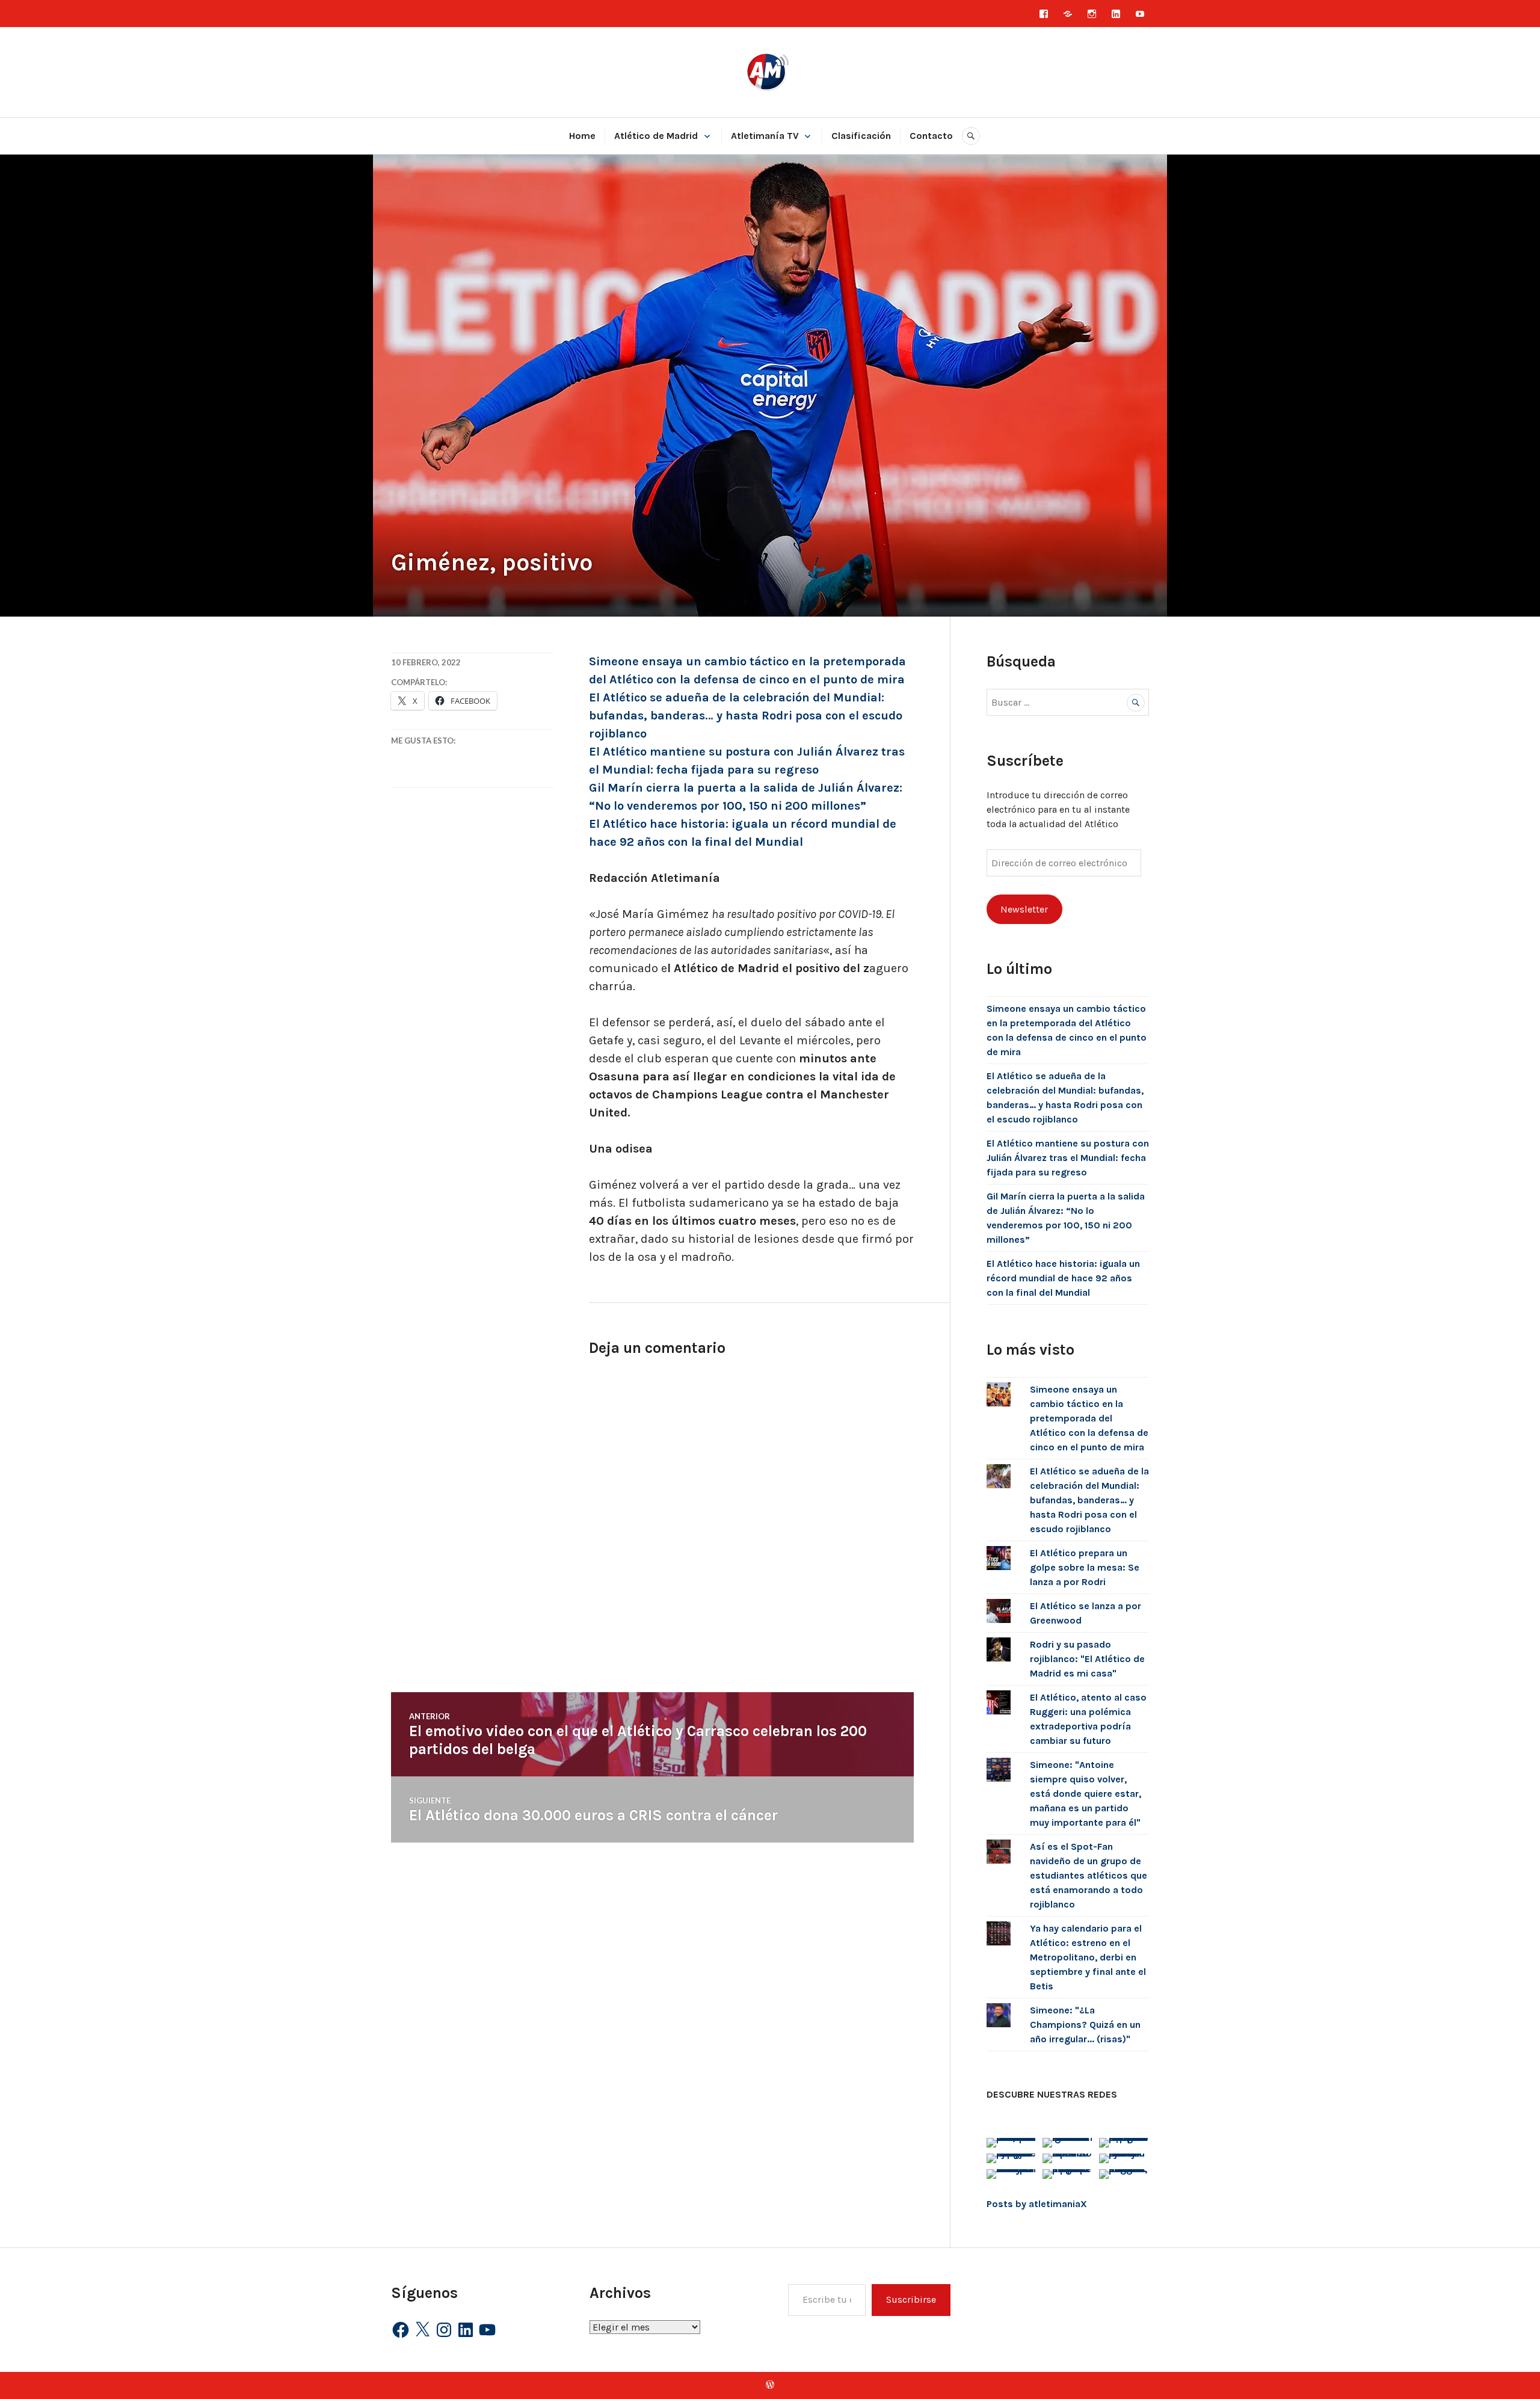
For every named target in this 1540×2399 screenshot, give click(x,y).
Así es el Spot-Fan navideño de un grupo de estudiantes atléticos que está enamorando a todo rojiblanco (1089, 1875)
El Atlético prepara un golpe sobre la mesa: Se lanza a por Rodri (1085, 1567)
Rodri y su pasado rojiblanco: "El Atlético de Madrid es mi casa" (1087, 1659)
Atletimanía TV (765, 136)
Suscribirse (911, 2299)
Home (582, 136)
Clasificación (861, 136)
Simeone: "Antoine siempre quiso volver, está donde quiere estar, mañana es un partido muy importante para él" (1086, 1794)
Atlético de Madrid (656, 136)
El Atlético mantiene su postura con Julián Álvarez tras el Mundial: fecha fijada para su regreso (1068, 1158)
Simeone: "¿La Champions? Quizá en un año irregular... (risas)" (1085, 2025)
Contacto (931, 136)
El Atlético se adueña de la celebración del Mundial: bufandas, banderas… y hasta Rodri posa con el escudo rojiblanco (746, 716)
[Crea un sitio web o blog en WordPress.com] (770, 2385)
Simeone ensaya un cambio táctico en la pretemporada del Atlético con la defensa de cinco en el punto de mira (1089, 1418)
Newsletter (1024, 909)
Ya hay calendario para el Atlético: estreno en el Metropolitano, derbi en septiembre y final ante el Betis (1088, 1957)
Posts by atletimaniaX (1037, 2204)
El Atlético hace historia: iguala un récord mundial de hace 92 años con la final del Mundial (1063, 1278)
